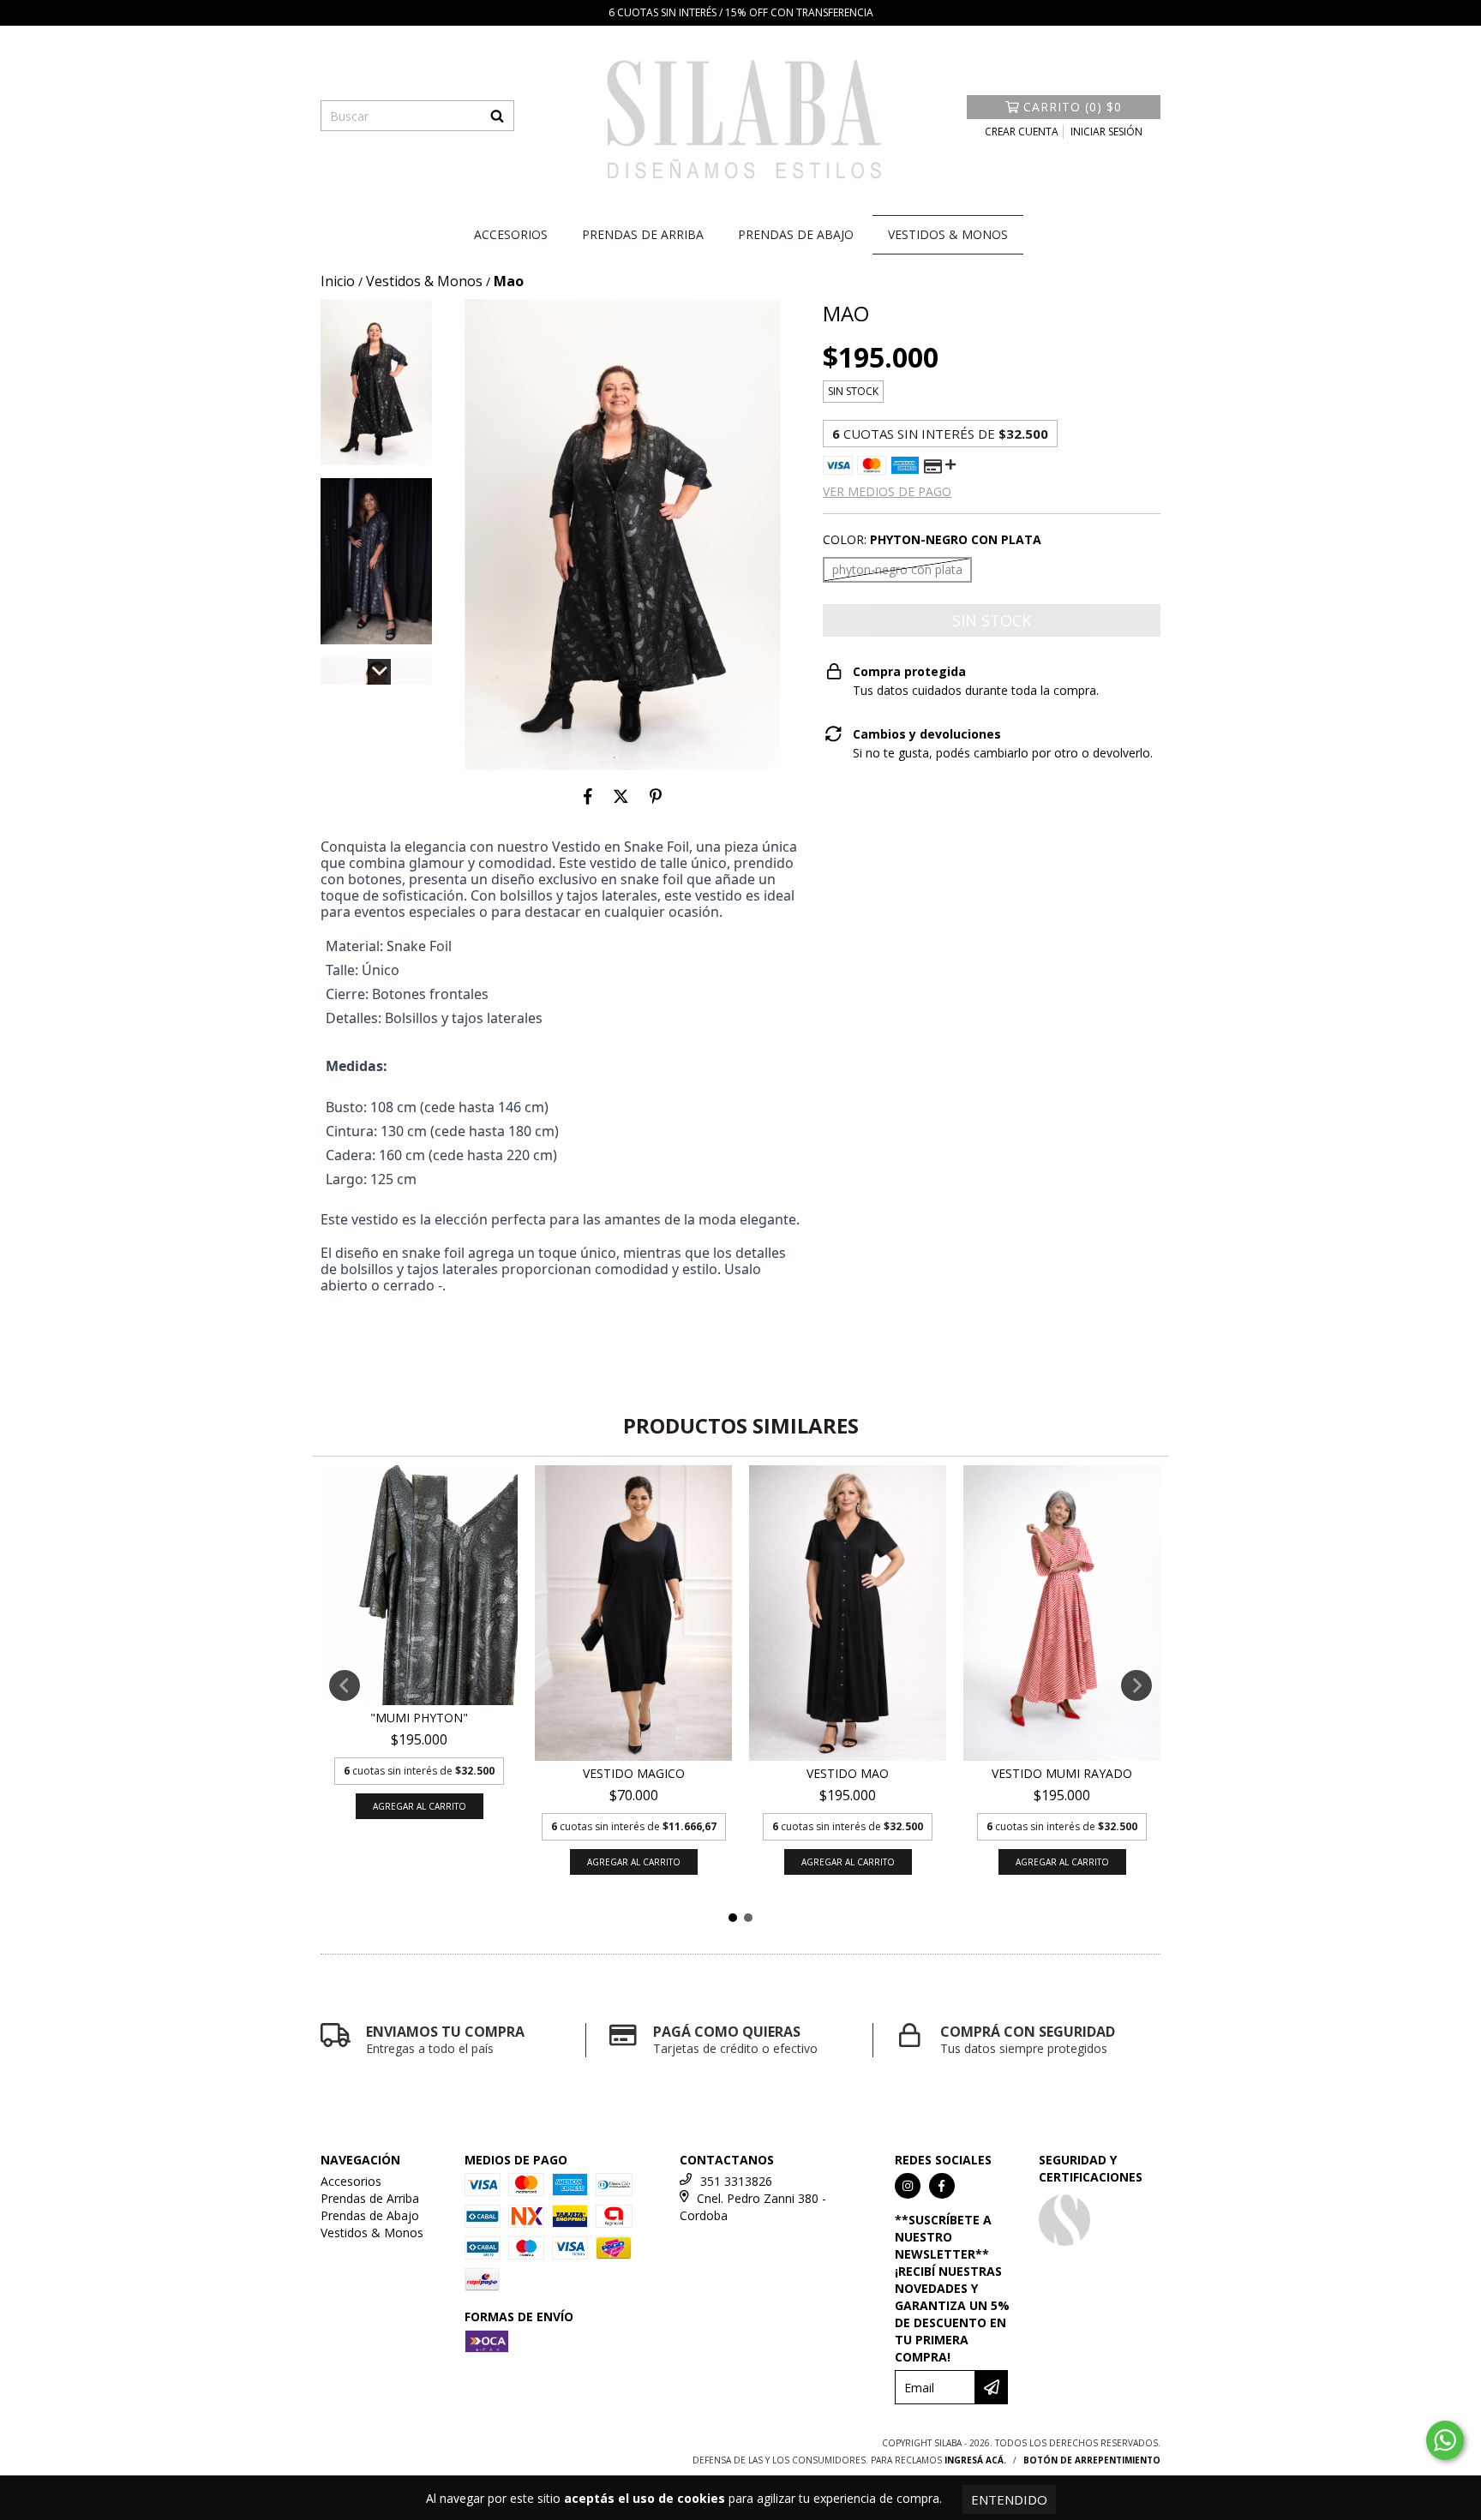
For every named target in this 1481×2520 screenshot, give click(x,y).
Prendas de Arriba (643, 234)
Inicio (338, 281)
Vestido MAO (848, 1773)
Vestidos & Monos (948, 234)
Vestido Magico (634, 1773)
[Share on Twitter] (621, 796)
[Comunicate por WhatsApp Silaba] (1445, 2440)
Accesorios (511, 234)
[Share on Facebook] (588, 796)
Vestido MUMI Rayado (1062, 1773)
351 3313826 (736, 2181)
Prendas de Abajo (796, 234)
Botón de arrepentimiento (1092, 2460)
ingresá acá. (975, 2460)
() (1073, 107)
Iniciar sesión (1106, 132)
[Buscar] (497, 116)
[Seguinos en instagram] (908, 2186)
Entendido (1009, 2499)
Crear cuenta (1022, 132)
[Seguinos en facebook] (942, 2186)
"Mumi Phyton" (419, 1718)
